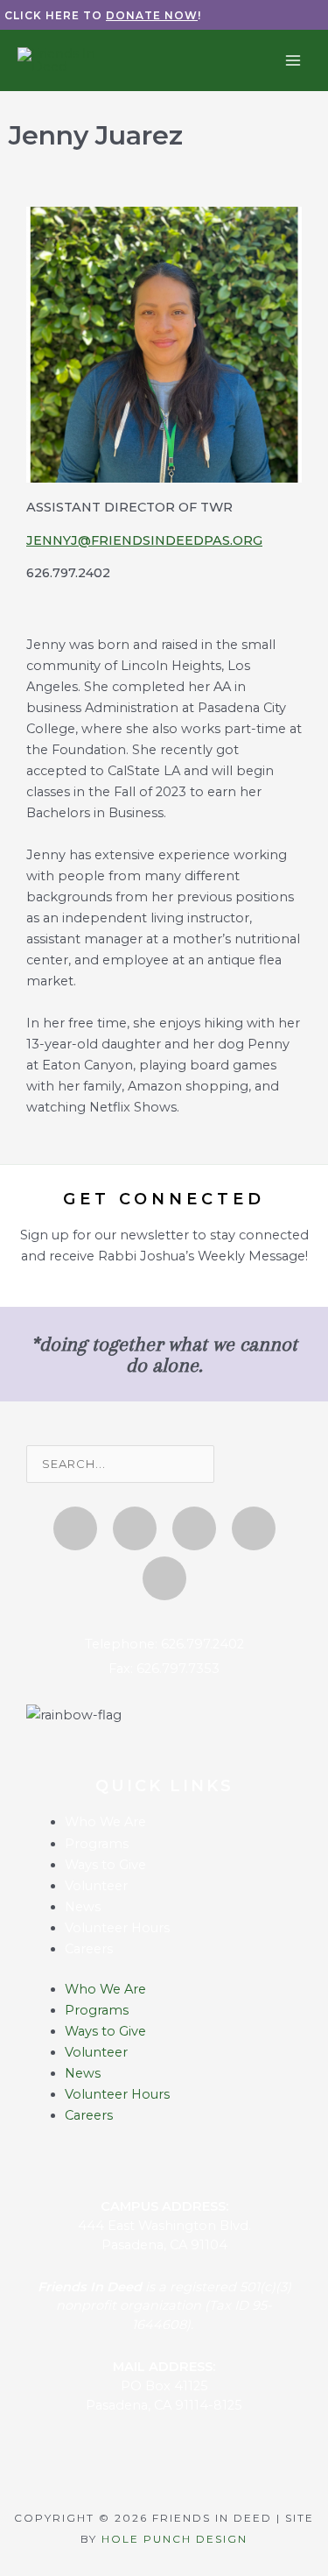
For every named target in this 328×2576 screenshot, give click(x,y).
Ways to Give (105, 1865)
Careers (89, 1949)
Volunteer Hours (117, 1928)
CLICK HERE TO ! (103, 15)
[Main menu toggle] (293, 60)
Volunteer (96, 1886)
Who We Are (105, 1822)
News (83, 1907)
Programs (97, 1844)
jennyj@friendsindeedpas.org (144, 540)
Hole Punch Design (174, 2539)
